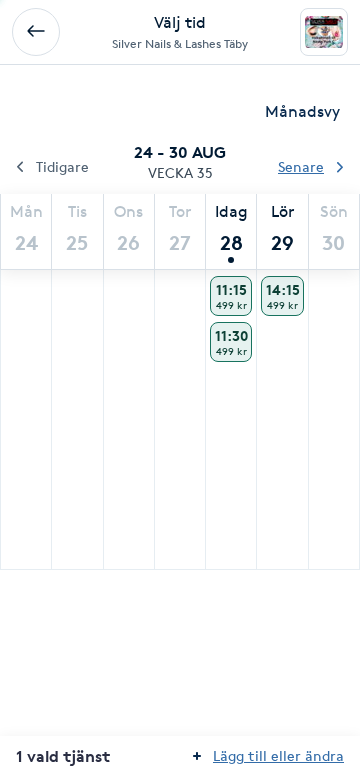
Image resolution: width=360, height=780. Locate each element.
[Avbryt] (36, 32)
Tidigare (62, 166)
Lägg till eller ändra (278, 755)
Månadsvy (302, 111)
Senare (301, 166)
